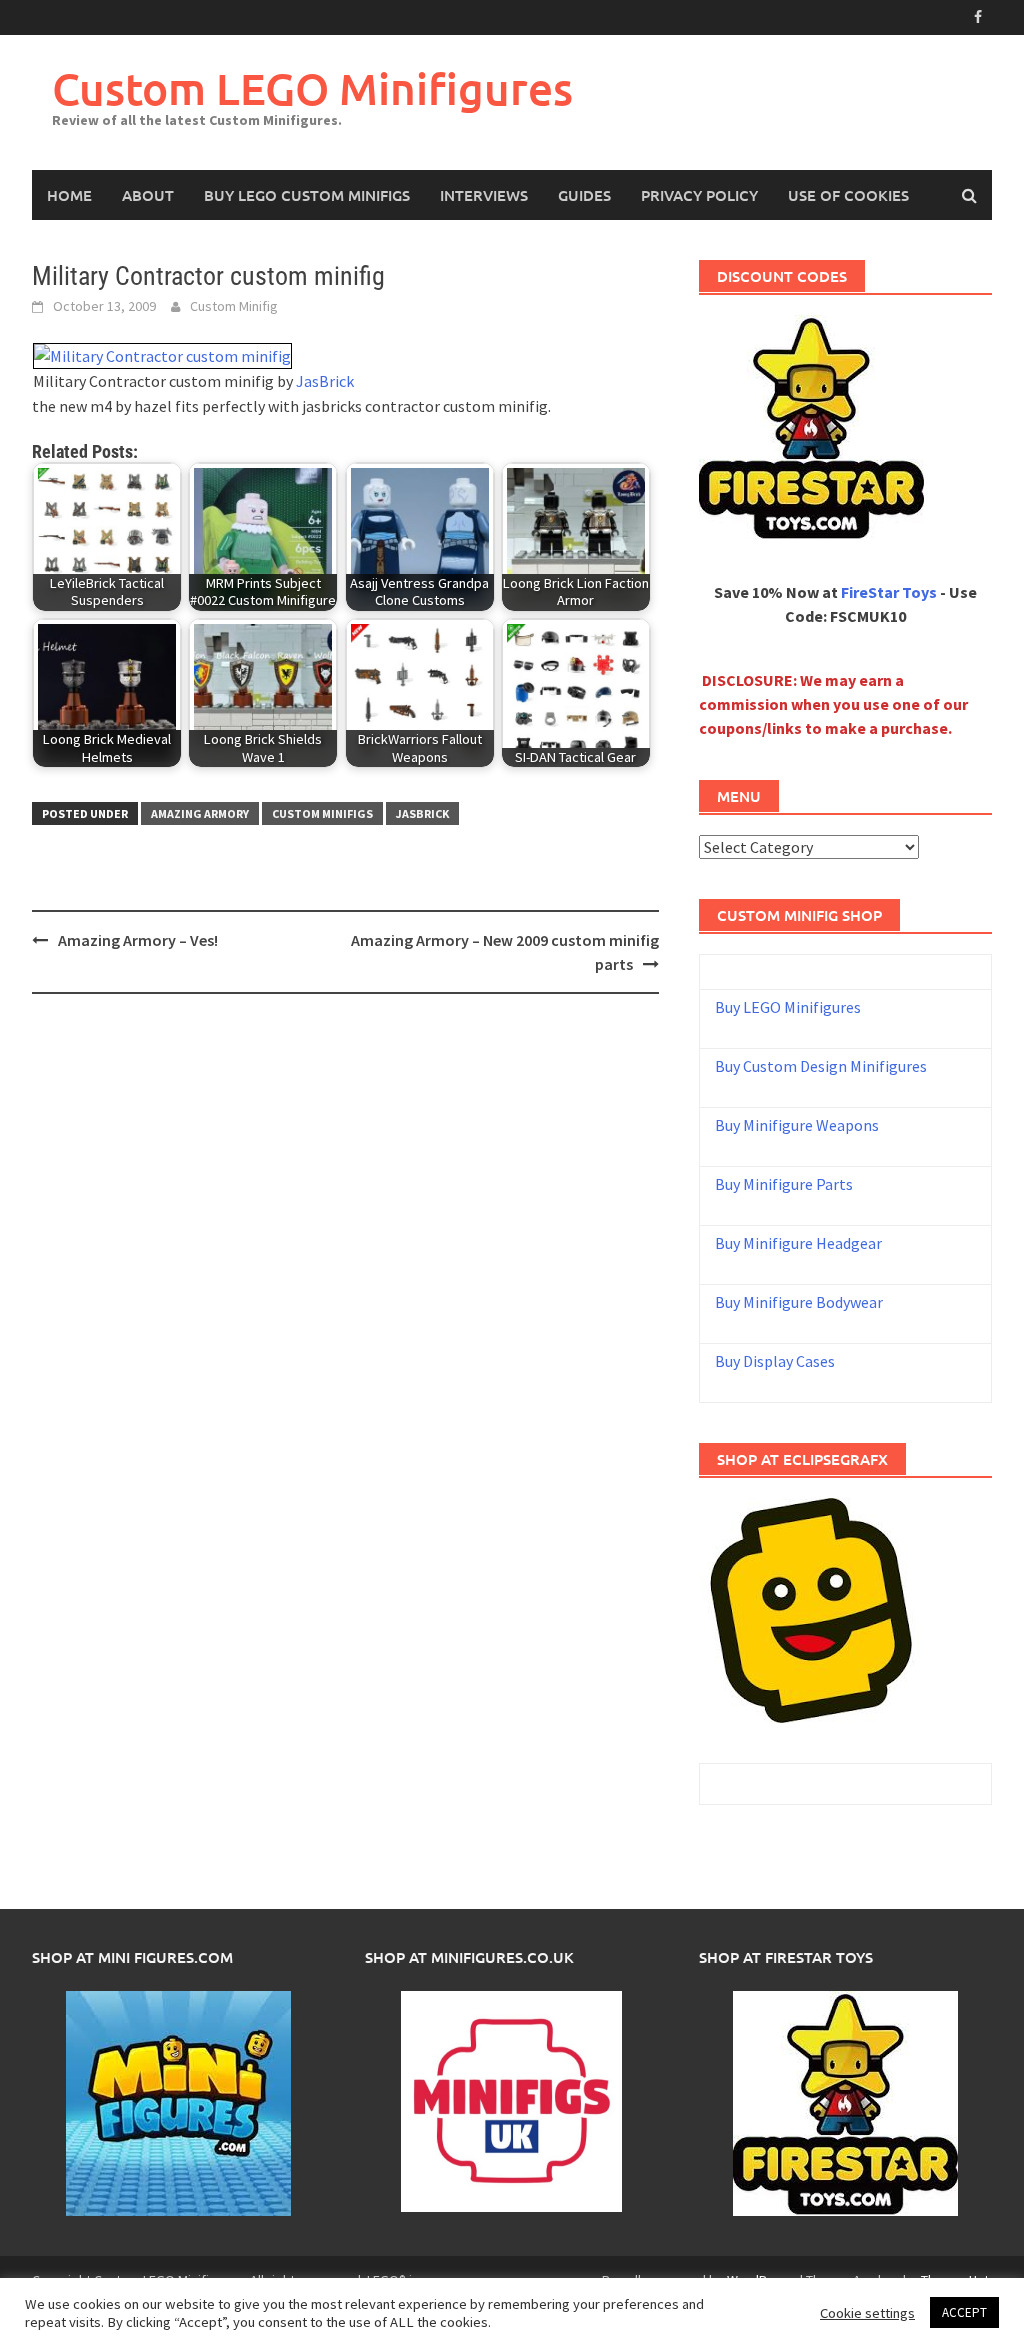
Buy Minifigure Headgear (798, 1243)
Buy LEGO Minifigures (788, 1007)
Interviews (484, 195)
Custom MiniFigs (322, 813)
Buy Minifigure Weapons (797, 1125)
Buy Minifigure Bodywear (799, 1302)
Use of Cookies (848, 195)
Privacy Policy (699, 195)
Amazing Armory (200, 813)
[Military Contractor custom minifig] (162, 354)
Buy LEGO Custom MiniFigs (307, 195)
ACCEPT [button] (964, 2312)
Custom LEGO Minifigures (312, 88)
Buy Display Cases (775, 1361)
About (148, 195)
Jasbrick (422, 813)
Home (69, 195)
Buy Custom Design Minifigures (821, 1066)
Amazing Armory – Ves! (138, 940)
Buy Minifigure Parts (784, 1184)
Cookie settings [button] (867, 2313)
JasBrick (325, 381)
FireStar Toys (889, 592)
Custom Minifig (234, 306)
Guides (584, 195)
